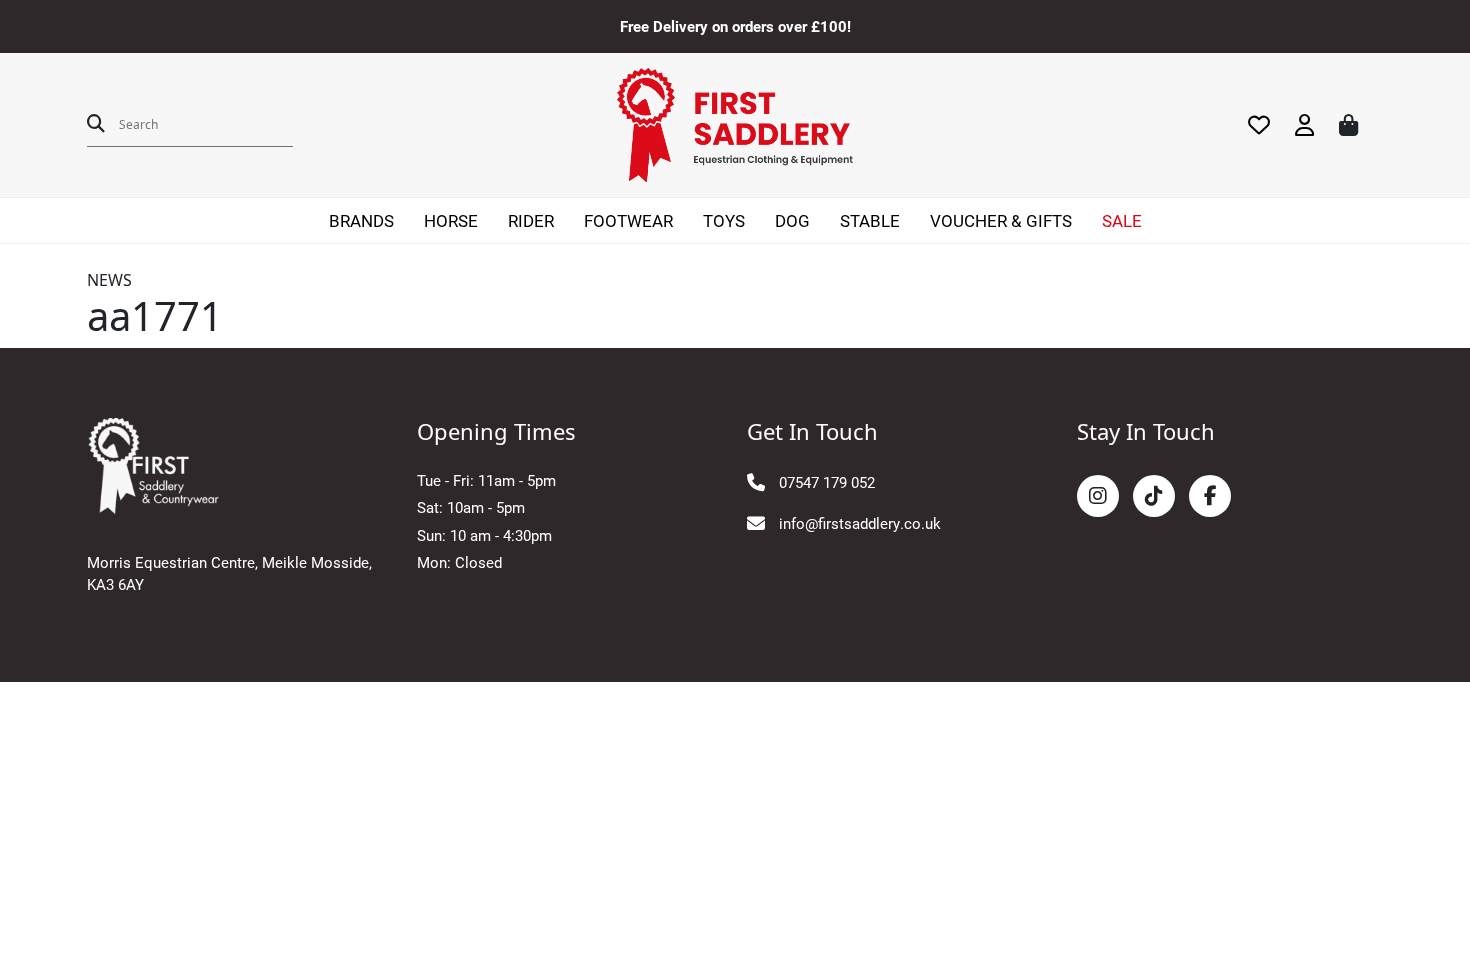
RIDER (531, 220)
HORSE (451, 220)
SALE (1122, 220)
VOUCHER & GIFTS (1001, 220)
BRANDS (361, 220)
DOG (792, 220)
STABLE (870, 220)
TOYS (724, 220)
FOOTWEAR (628, 220)
